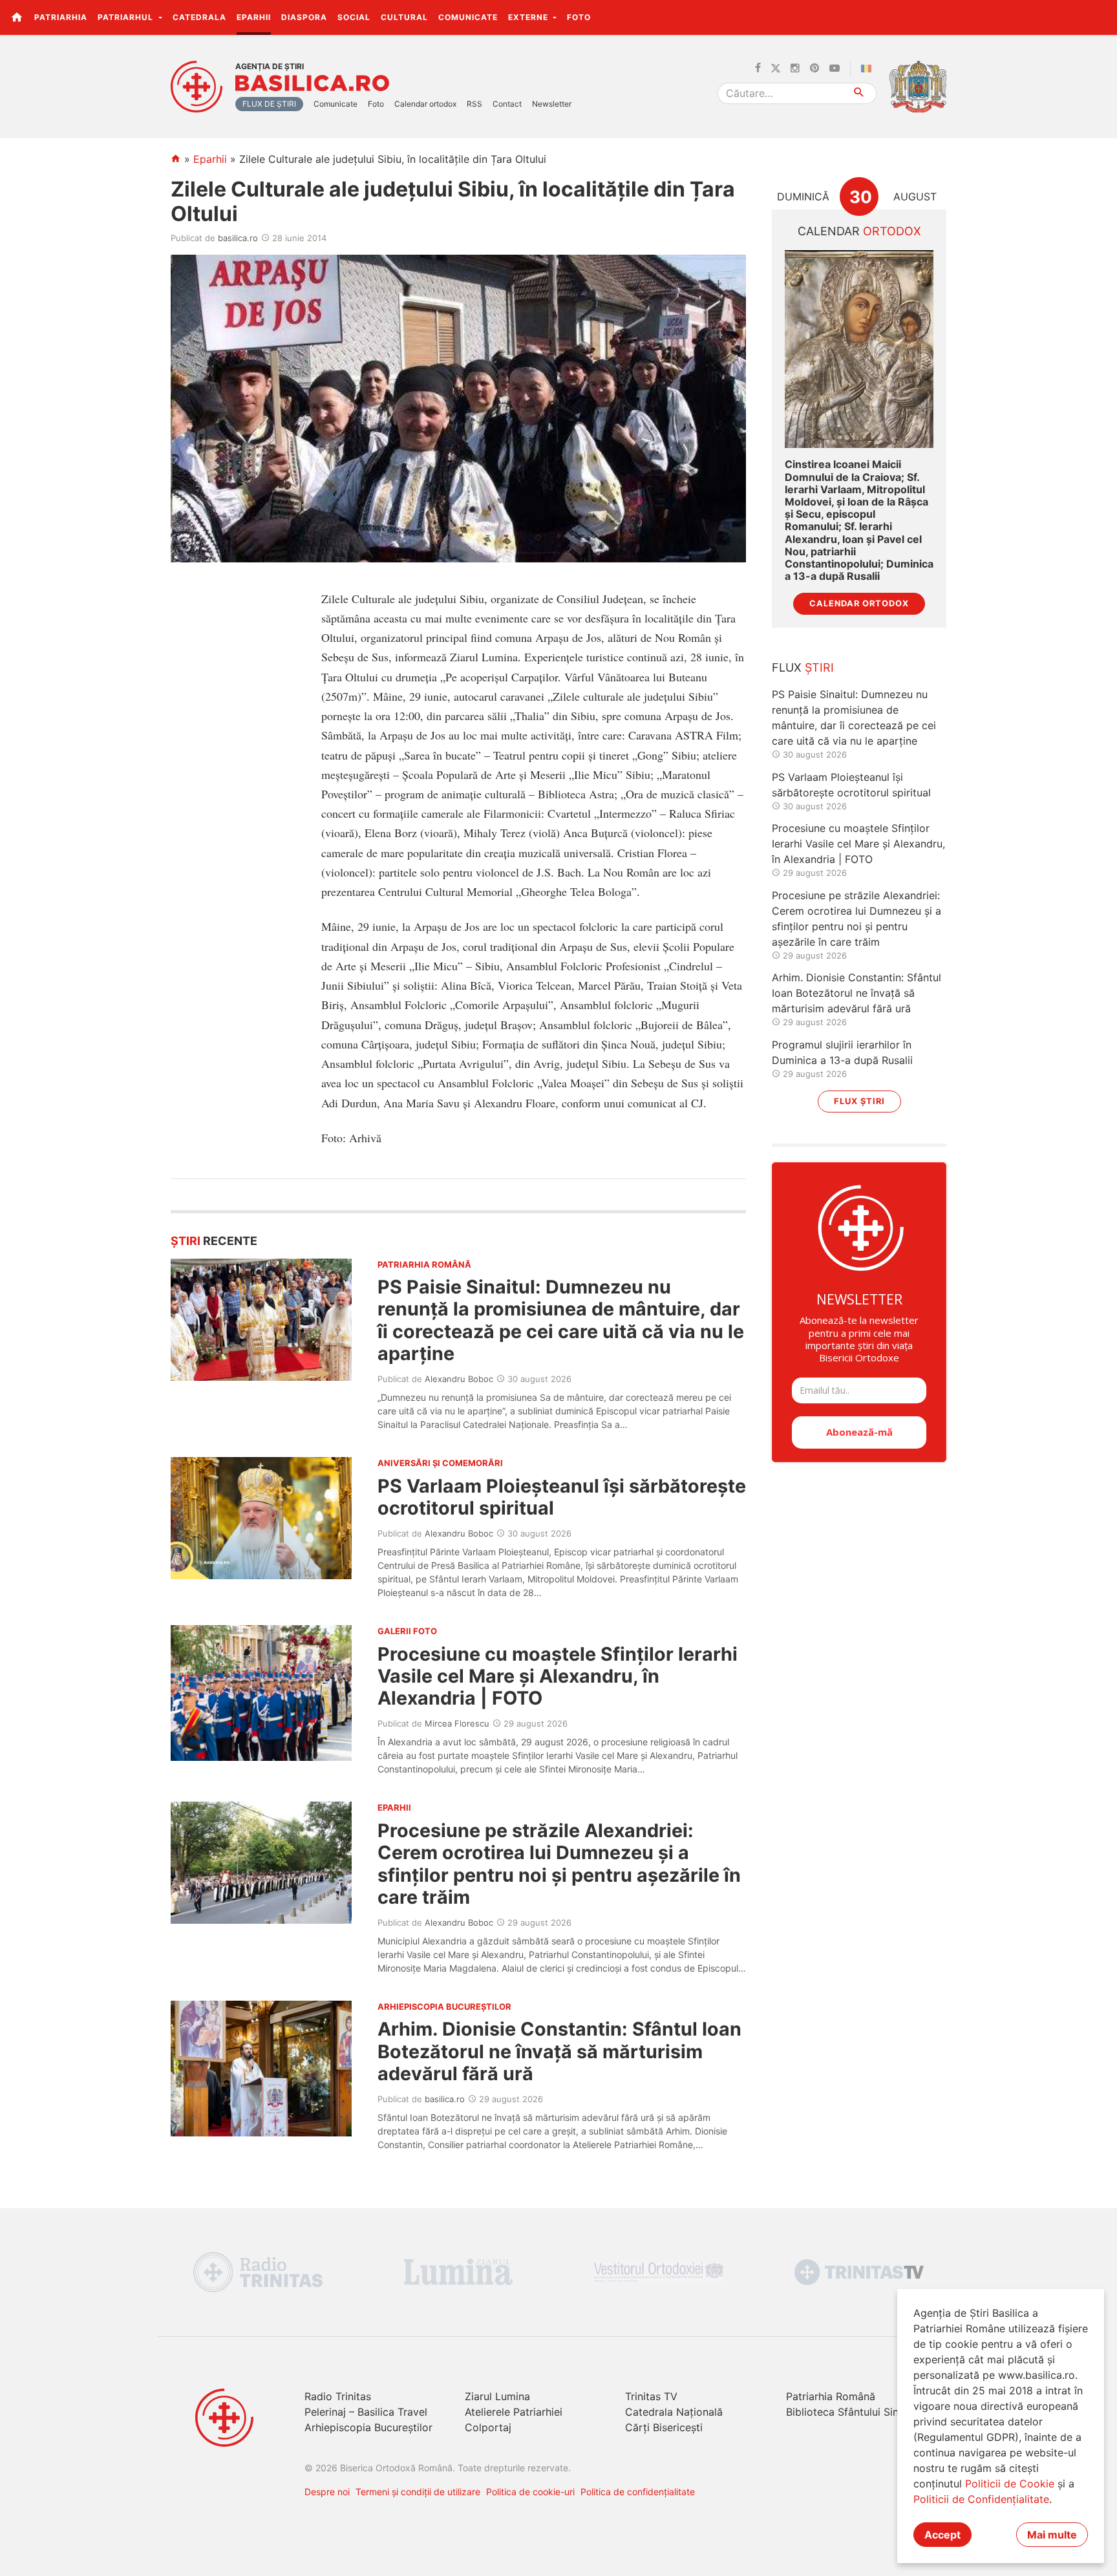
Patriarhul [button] (127, 17)
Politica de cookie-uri (530, 2492)
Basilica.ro (312, 83)
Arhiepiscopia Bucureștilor (368, 2427)
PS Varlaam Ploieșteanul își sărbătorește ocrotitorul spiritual (562, 1497)
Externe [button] (529, 17)
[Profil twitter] (776, 69)
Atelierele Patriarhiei (514, 2412)
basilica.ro (238, 238)
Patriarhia (61, 17)
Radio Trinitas (338, 2396)
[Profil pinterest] (814, 69)
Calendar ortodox (425, 104)
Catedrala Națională (674, 2412)
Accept (942, 2535)
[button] (1100, 17)
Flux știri (859, 1101)
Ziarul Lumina (497, 2396)
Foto (579, 17)
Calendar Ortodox (859, 603)
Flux (803, 667)
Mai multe (1052, 2535)
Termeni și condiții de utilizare (418, 2492)
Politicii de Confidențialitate (981, 2499)
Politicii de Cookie (1010, 2484)
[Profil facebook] (758, 69)
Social (354, 17)
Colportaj (488, 2427)
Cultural (404, 17)
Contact (507, 104)
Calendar (859, 231)
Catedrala (199, 17)
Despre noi (327, 2492)
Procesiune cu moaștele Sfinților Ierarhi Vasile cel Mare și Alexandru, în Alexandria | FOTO (558, 1676)
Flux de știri (269, 104)
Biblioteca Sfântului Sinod (849, 2412)
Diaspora (304, 17)
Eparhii (254, 17)
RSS (474, 104)
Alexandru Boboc (459, 1379)
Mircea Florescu (457, 1723)
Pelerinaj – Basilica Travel (366, 2412)
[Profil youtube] (835, 69)
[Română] (869, 69)
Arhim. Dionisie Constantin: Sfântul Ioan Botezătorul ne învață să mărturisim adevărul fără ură (559, 2051)
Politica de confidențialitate (638, 2492)
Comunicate (468, 17)
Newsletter (552, 104)
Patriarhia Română (831, 2396)
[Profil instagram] (795, 69)
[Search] (859, 93)
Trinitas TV (651, 2396)
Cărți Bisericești (664, 2427)
